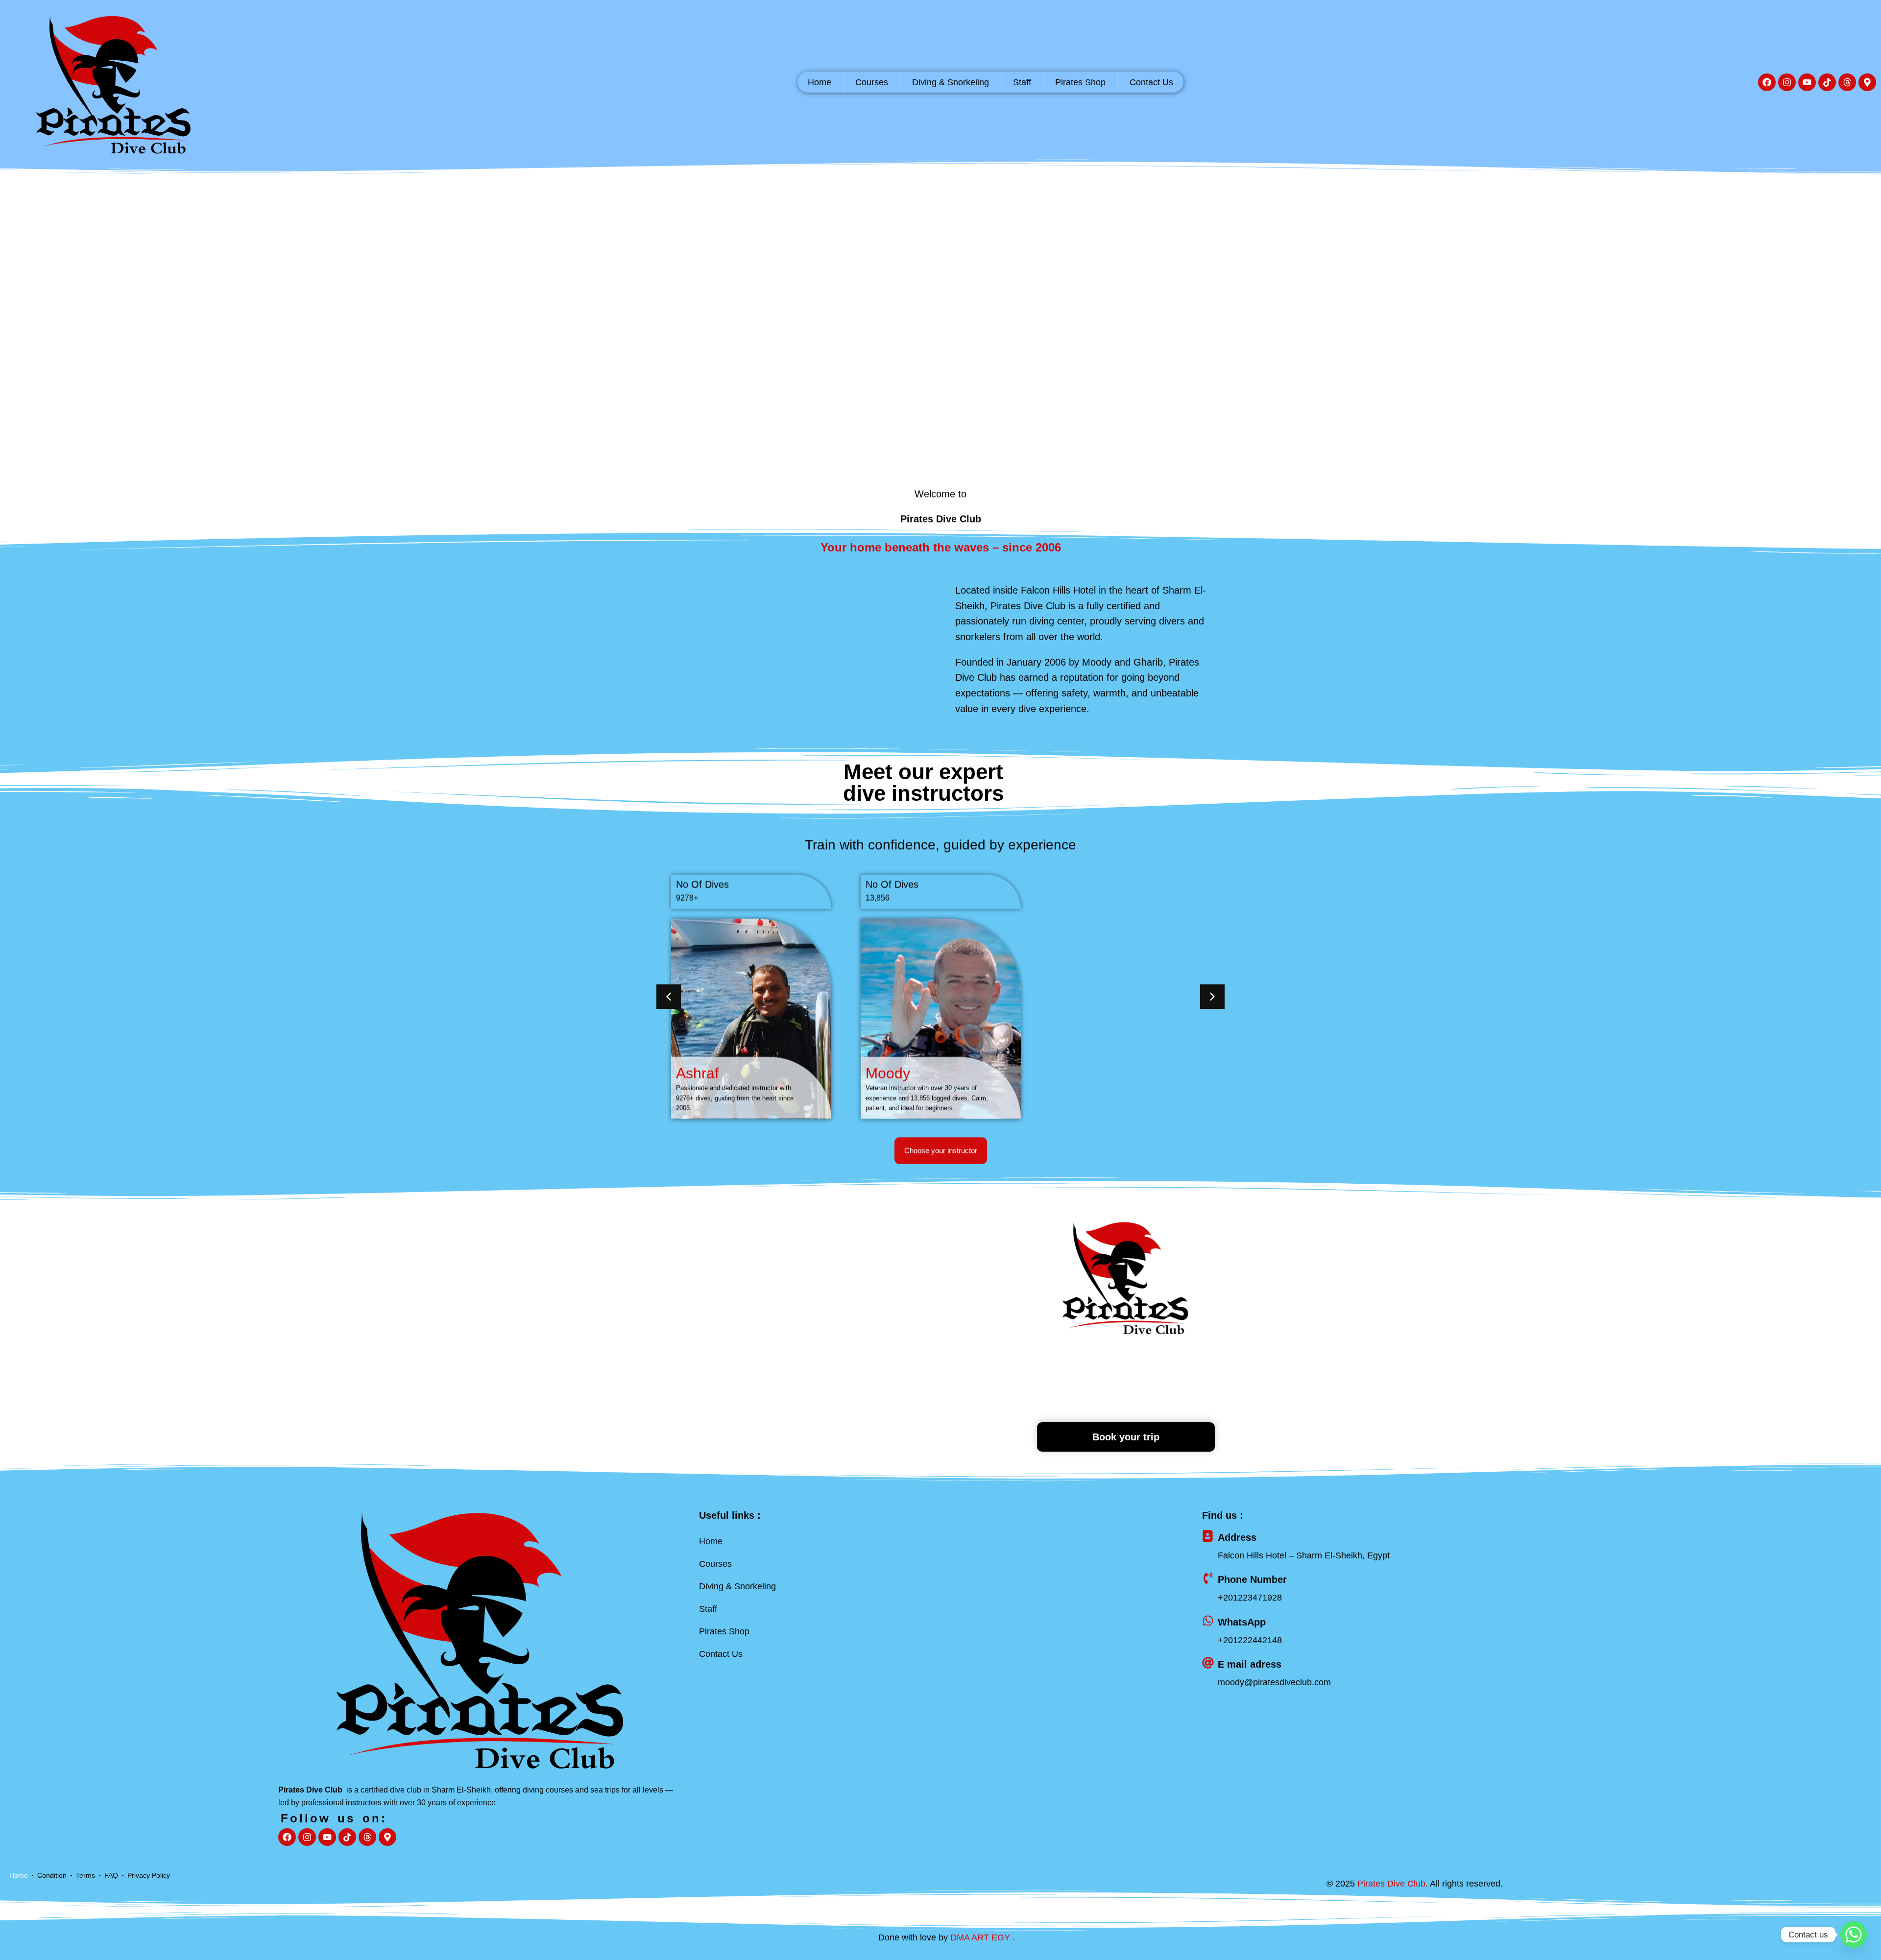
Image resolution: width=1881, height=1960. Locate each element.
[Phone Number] (1208, 1578)
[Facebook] (1767, 82)
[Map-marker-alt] (1867, 82)
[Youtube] (1807, 82)
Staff (1022, 82)
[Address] (1208, 1536)
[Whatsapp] (1854, 1935)
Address (1237, 1537)
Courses (872, 82)
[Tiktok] (1827, 82)
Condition (52, 1875)
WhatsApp (1242, 1622)
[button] (669, 997)
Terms (85, 1875)
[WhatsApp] (1208, 1621)
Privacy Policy (149, 1875)
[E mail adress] (1208, 1663)
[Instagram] (1787, 82)
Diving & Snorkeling (951, 82)
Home (820, 82)
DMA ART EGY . (983, 1937)
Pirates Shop (1080, 82)
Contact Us (1151, 82)
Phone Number (1252, 1579)
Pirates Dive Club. (1393, 1884)
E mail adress (1250, 1664)
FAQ (111, 1875)
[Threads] (1847, 82)
